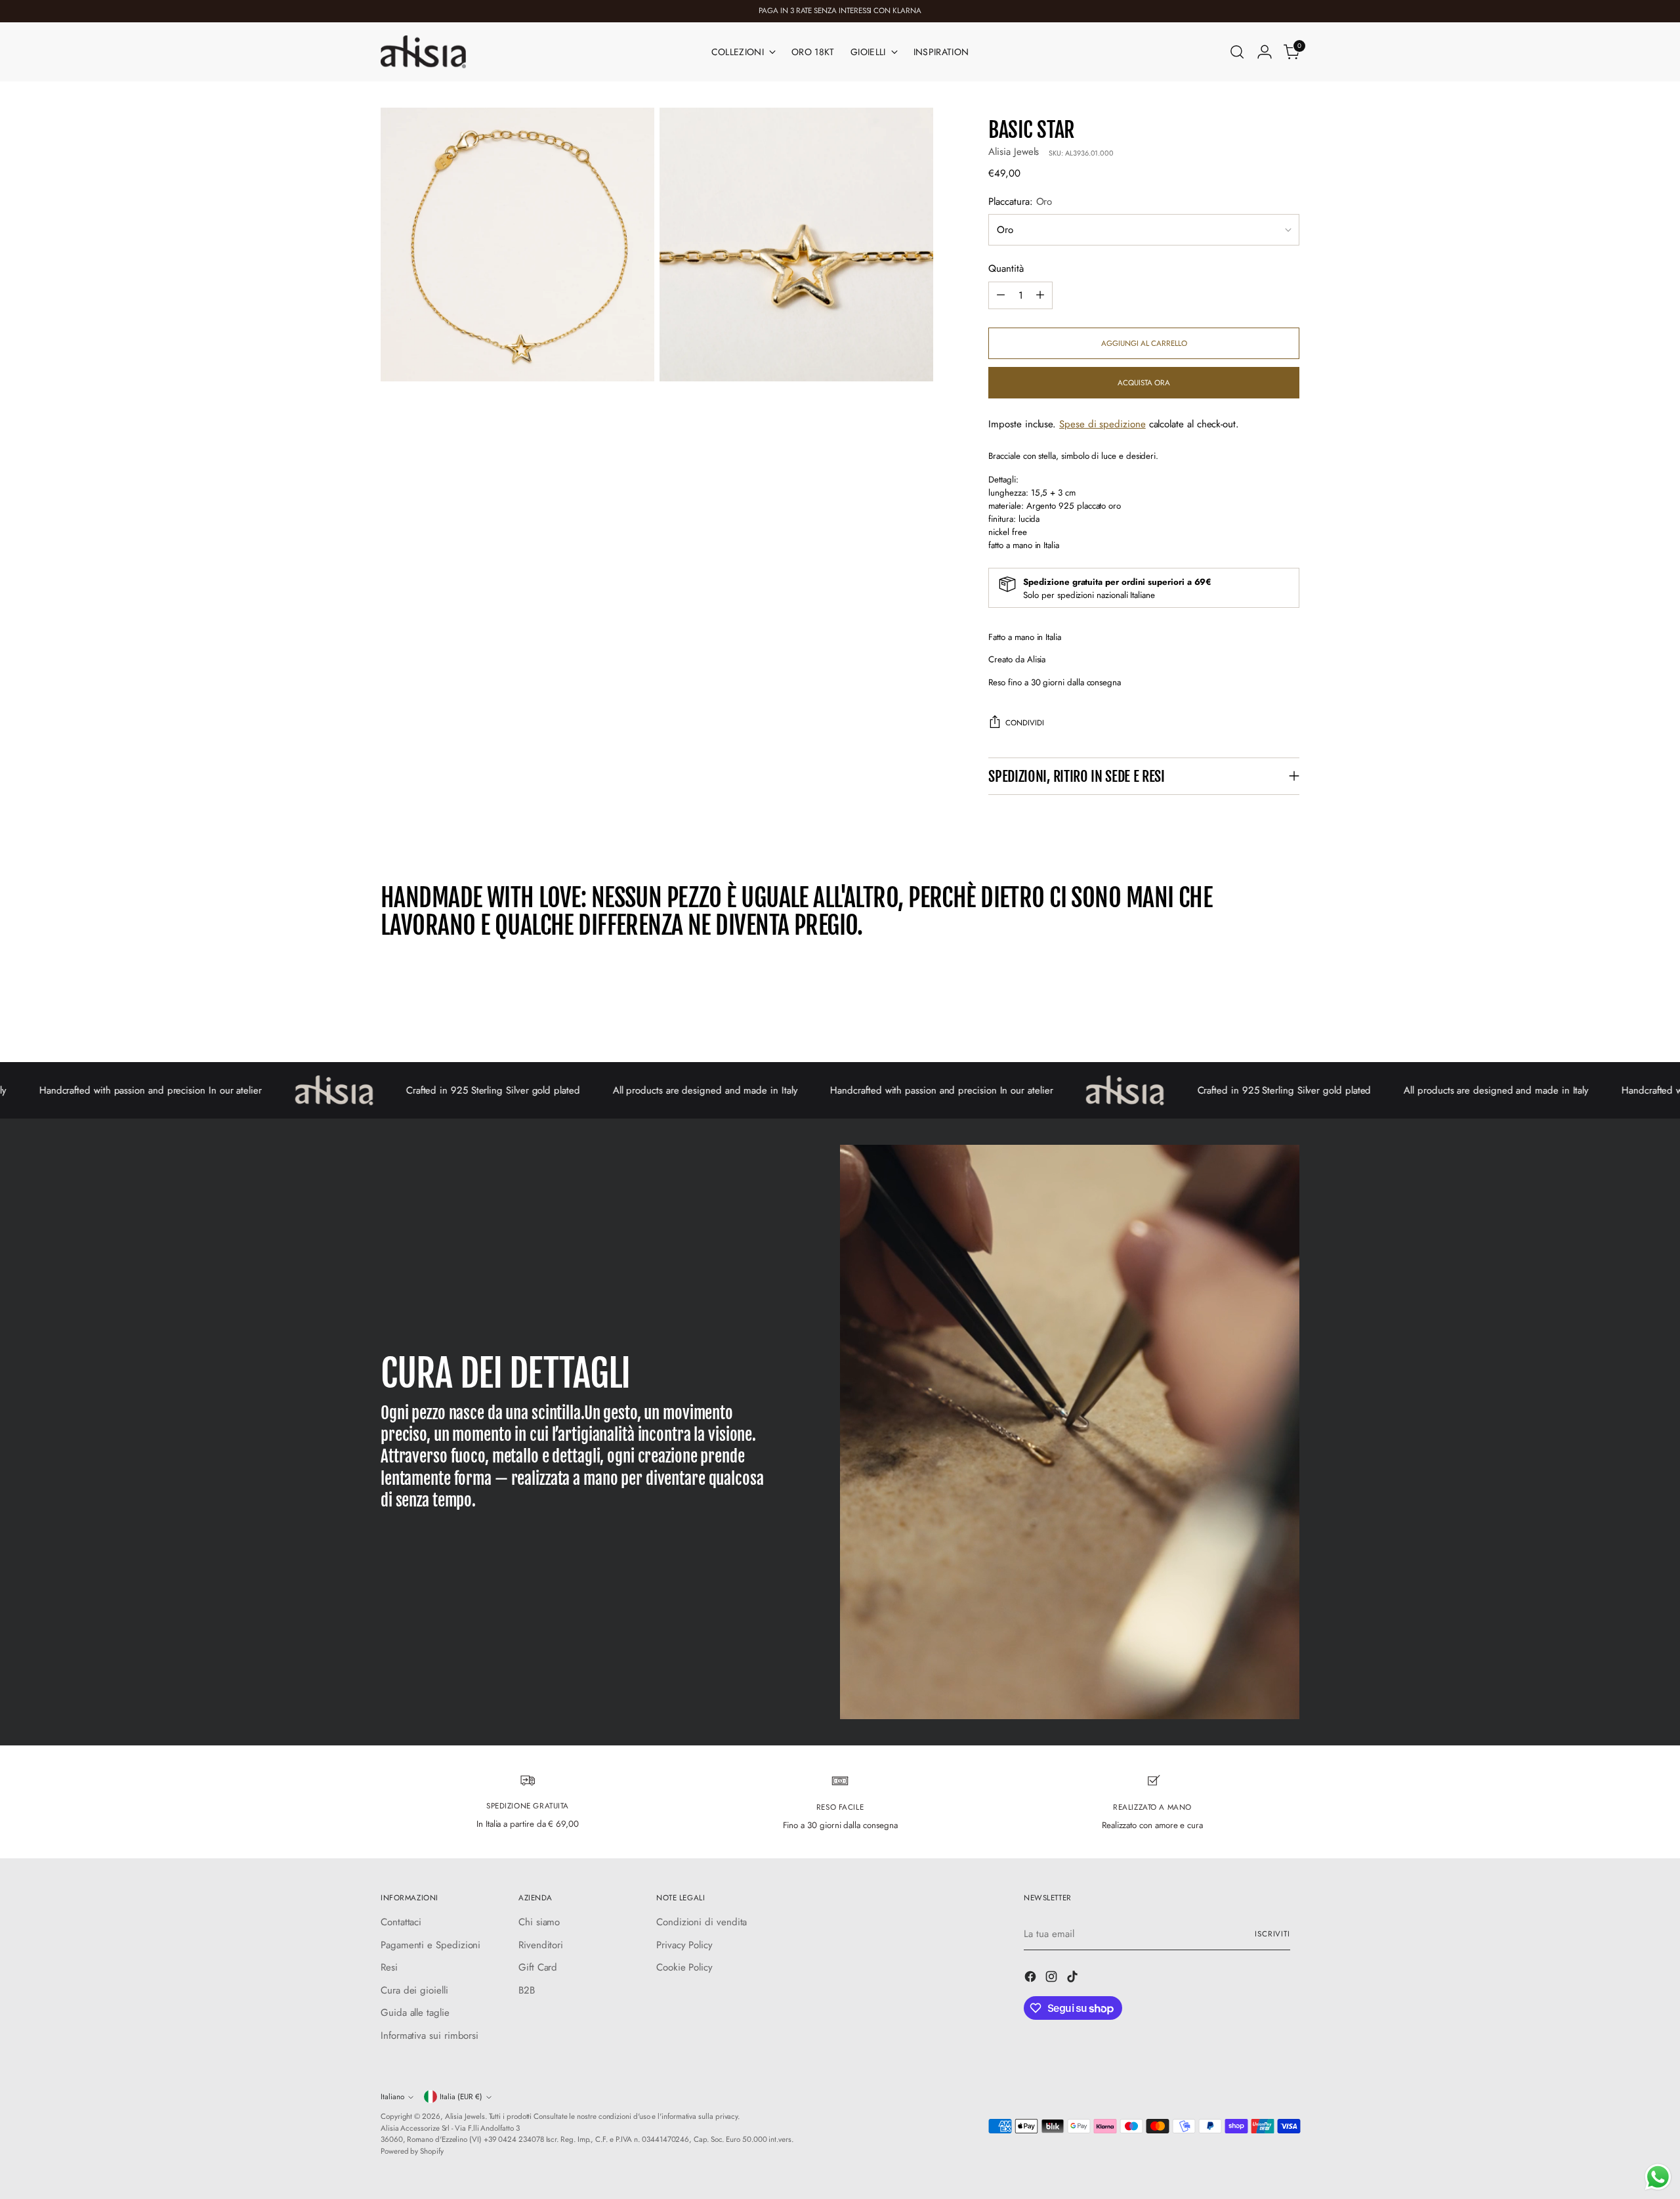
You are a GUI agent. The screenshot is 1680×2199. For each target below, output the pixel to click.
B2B (527, 1990)
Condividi (1025, 723)
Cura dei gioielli (414, 1990)
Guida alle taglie (415, 2013)
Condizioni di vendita (702, 1922)
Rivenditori (541, 1945)
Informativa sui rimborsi (430, 2036)
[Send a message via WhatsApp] (1658, 2177)
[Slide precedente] (1258, 1017)
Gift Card (538, 1967)
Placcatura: (1020, 202)
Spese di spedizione (1102, 424)
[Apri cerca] (1237, 52)
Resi (389, 1967)
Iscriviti (1272, 1934)
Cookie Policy (684, 1967)
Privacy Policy (684, 1945)
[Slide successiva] (1288, 1017)
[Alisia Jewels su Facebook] (1032, 1979)
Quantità (1006, 268)
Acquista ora (1144, 383)
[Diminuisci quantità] (1001, 295)
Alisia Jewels (1014, 152)
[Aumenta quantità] (1040, 295)
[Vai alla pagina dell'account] (1265, 52)
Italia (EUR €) (461, 2097)
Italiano (392, 2097)
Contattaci (401, 1922)
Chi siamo (539, 1922)
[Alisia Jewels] (423, 52)
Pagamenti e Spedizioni (430, 1945)
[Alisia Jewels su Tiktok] (1074, 1979)
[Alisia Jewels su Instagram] (1053, 1979)
